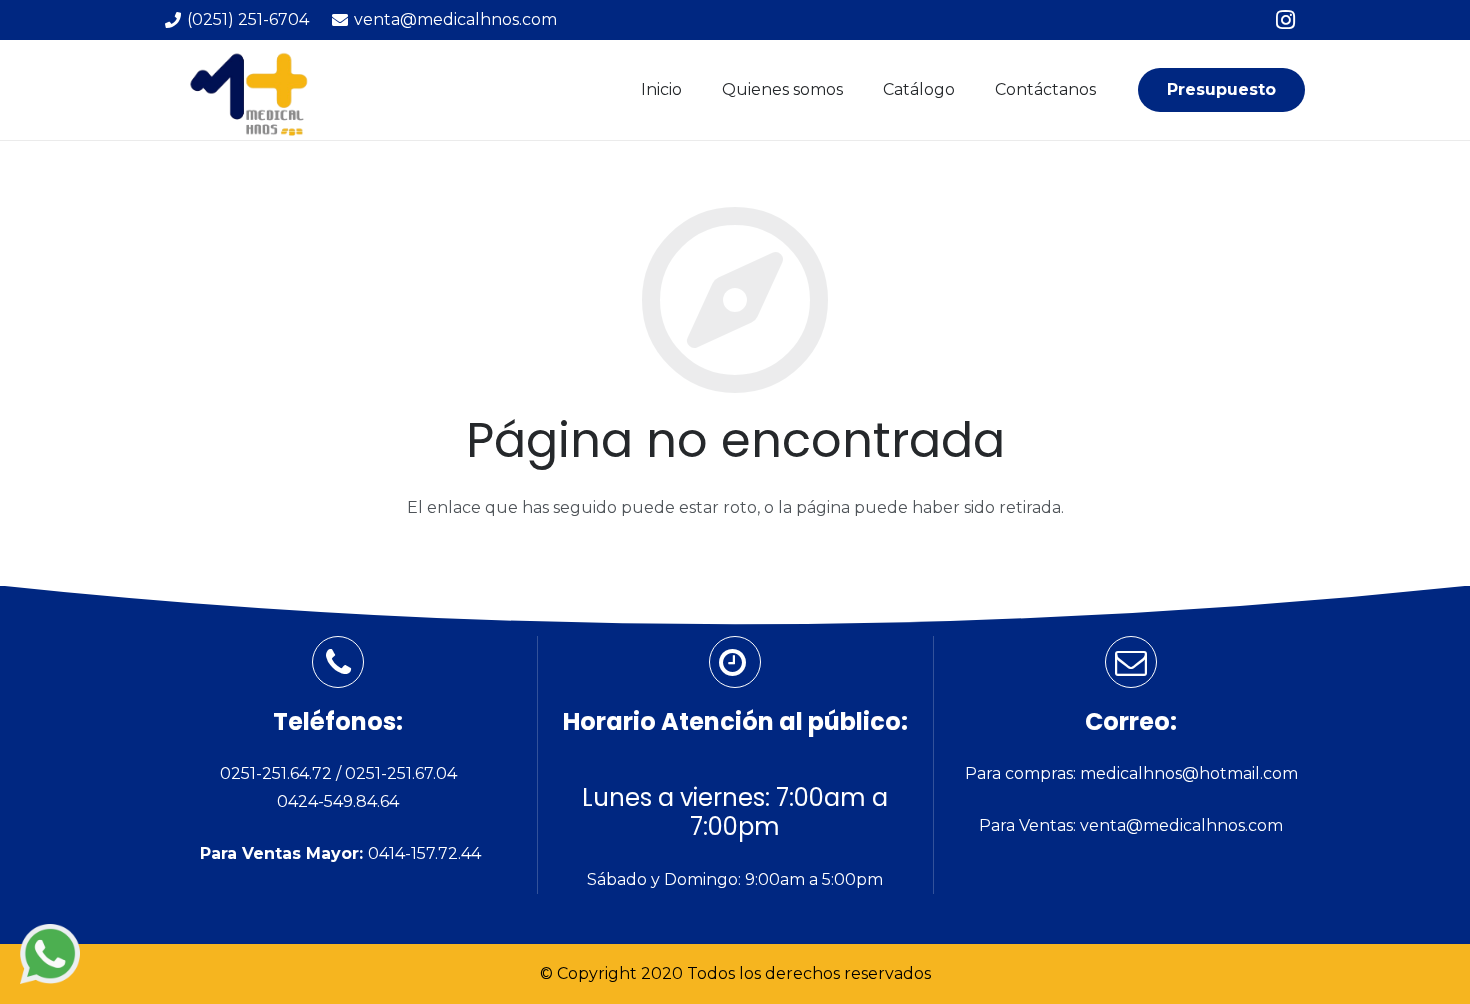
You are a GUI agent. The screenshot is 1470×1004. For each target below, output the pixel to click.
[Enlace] (50, 954)
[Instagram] (1285, 20)
